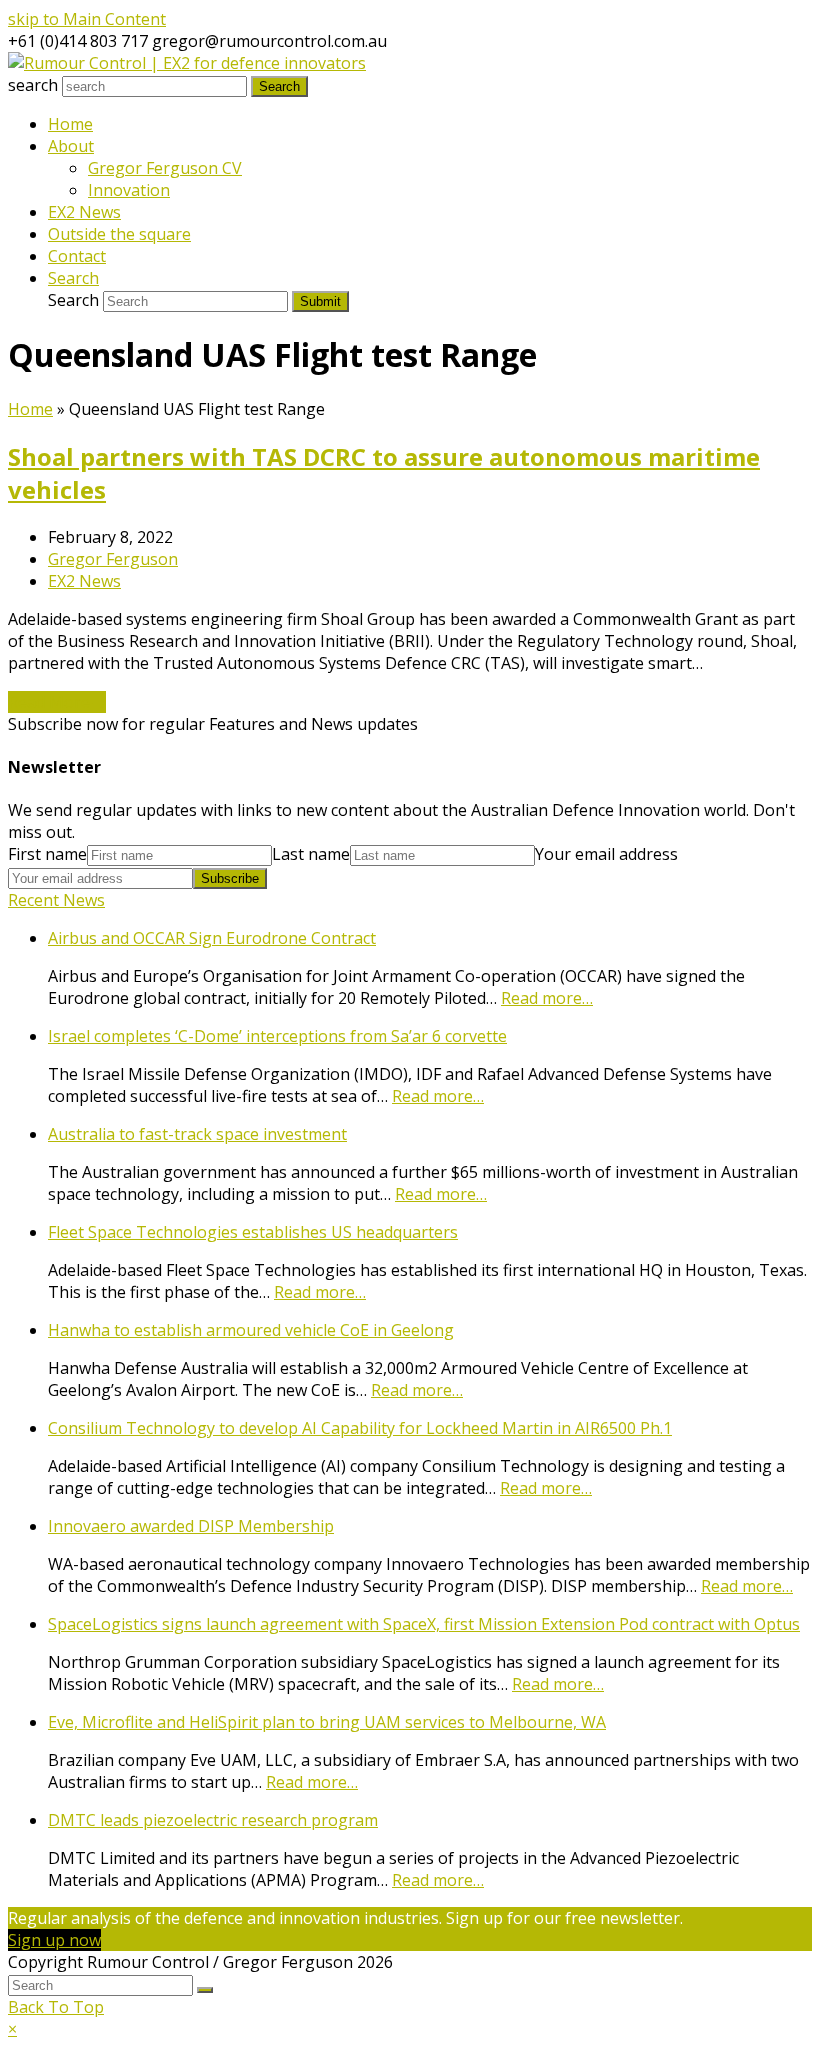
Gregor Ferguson (113, 559)
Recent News (56, 900)
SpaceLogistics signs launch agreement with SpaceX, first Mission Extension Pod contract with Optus (424, 1624)
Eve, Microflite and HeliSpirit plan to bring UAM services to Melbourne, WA (327, 1722)
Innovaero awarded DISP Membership (191, 1526)
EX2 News (84, 581)
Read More (57, 702)
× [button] (12, 2029)
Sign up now (54, 1940)
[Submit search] (205, 1990)
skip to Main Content (87, 19)
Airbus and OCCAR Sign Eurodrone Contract (212, 938)
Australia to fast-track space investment (197, 1134)
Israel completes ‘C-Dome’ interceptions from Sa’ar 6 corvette (277, 1036)
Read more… (547, 998)
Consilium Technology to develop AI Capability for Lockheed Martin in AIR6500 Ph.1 (360, 1428)
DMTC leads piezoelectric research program (213, 1820)
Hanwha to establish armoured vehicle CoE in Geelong (251, 1330)
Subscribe (230, 878)
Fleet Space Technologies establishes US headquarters (253, 1232)
